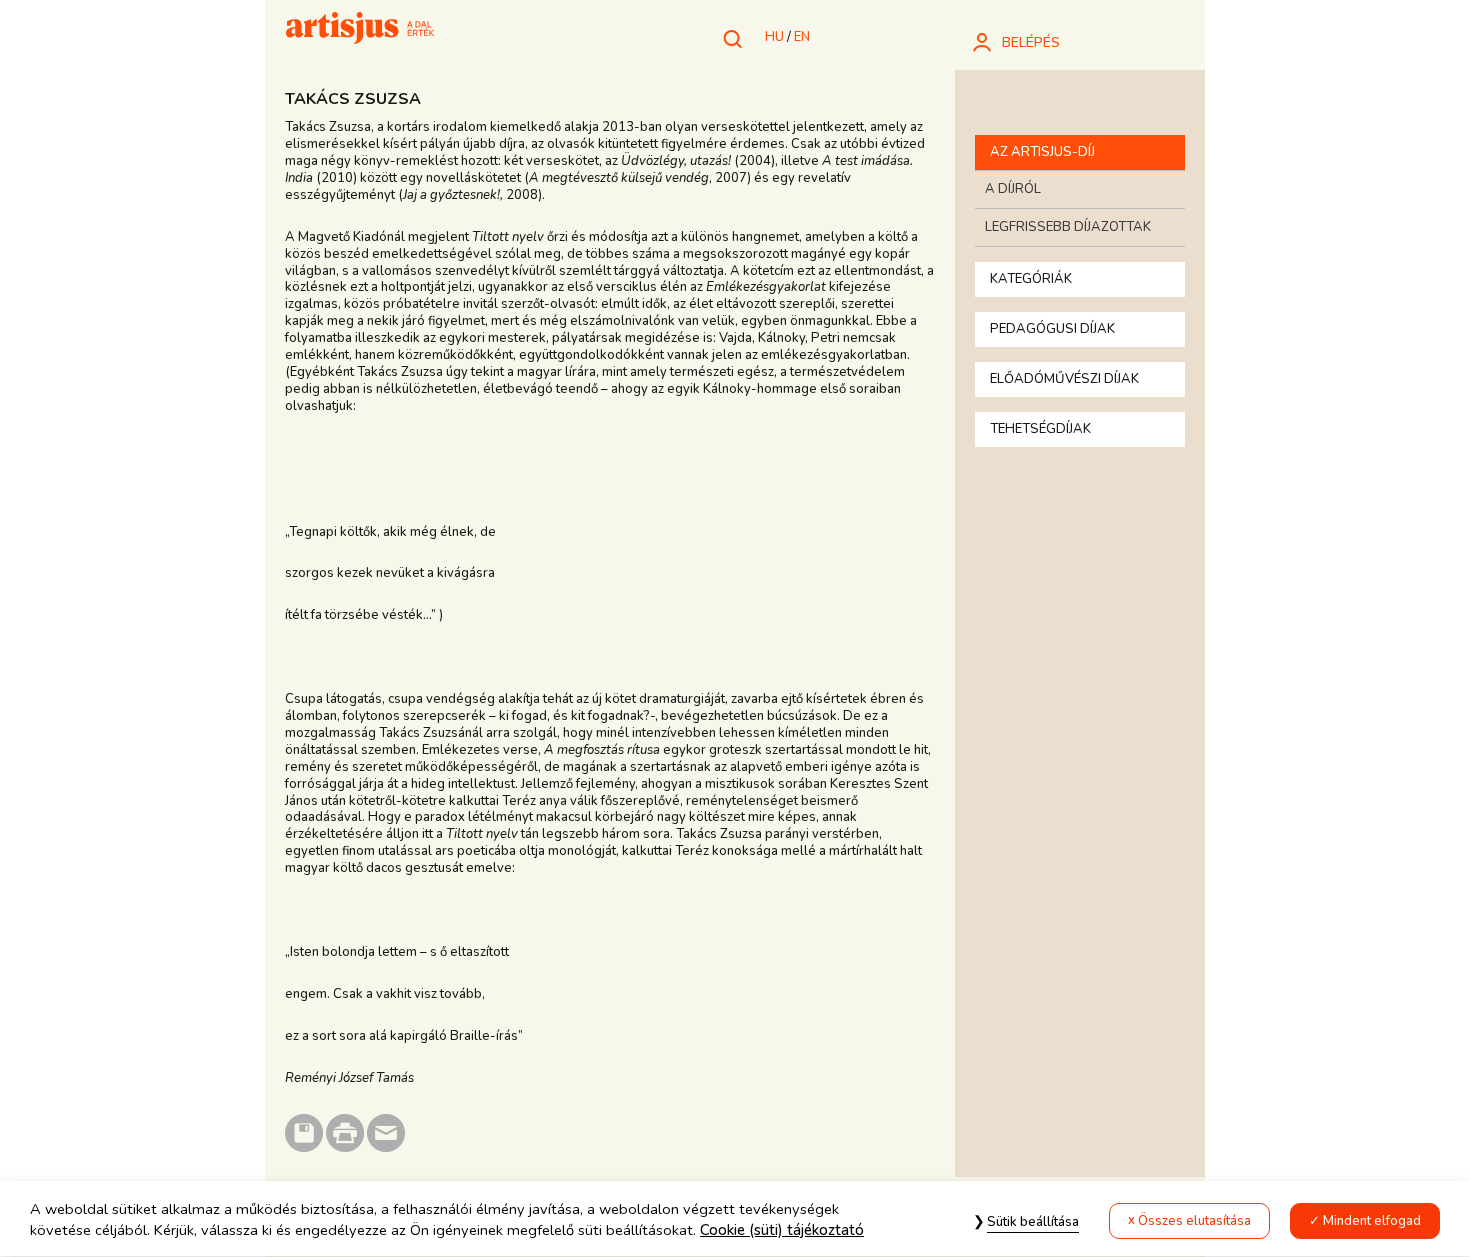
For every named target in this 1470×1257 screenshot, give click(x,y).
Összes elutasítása (1194, 1221)
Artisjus (360, 30)
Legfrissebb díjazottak (1068, 227)
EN (802, 37)
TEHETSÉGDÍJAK (1040, 429)
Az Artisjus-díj (1042, 152)
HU (774, 37)
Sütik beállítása (1033, 1222)
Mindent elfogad (1372, 1221)
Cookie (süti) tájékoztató (782, 1231)
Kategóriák (1031, 279)
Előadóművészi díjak (1064, 379)
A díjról (1013, 189)
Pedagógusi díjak (1052, 329)
